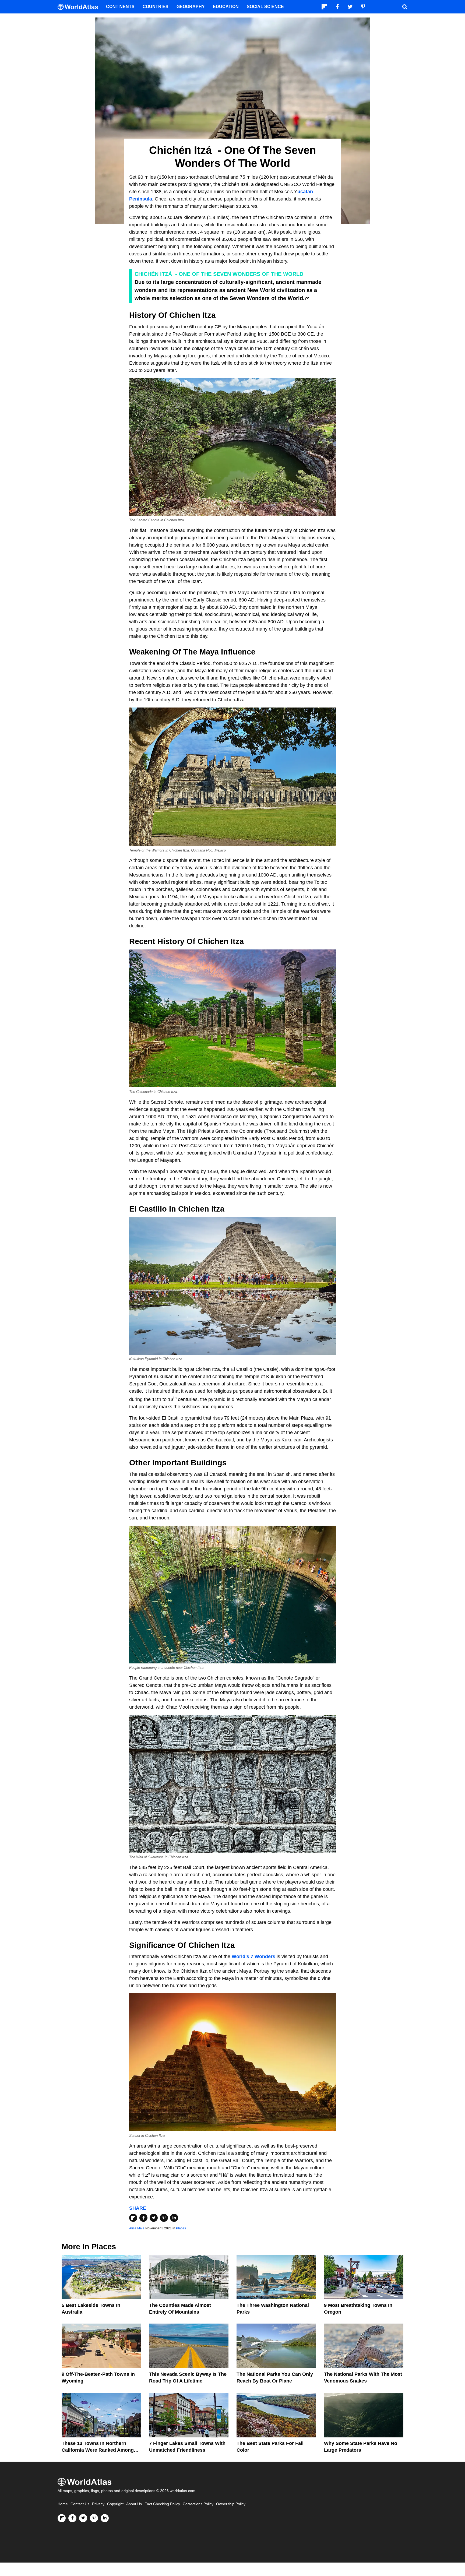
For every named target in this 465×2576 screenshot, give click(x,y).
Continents (120, 7)
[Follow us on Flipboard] (62, 2518)
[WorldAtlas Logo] (80, 7)
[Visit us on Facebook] (72, 2518)
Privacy (98, 2504)
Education (226, 7)
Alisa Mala (137, 2228)
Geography (191, 7)
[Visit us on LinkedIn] (105, 2518)
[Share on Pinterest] (164, 2218)
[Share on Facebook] (143, 2218)
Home (63, 2504)
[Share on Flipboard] (133, 2218)
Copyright (115, 2504)
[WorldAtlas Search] (405, 7)
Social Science (265, 7)
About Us (134, 2504)
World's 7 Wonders (253, 1956)
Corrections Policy (198, 2504)
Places (181, 2228)
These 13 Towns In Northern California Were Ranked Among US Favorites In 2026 (98, 2450)
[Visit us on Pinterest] (94, 2518)
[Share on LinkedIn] (174, 2218)
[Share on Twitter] (154, 2218)
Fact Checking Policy (162, 2504)
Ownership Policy (231, 2504)
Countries (156, 7)
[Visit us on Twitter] (83, 2518)
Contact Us (80, 2504)
